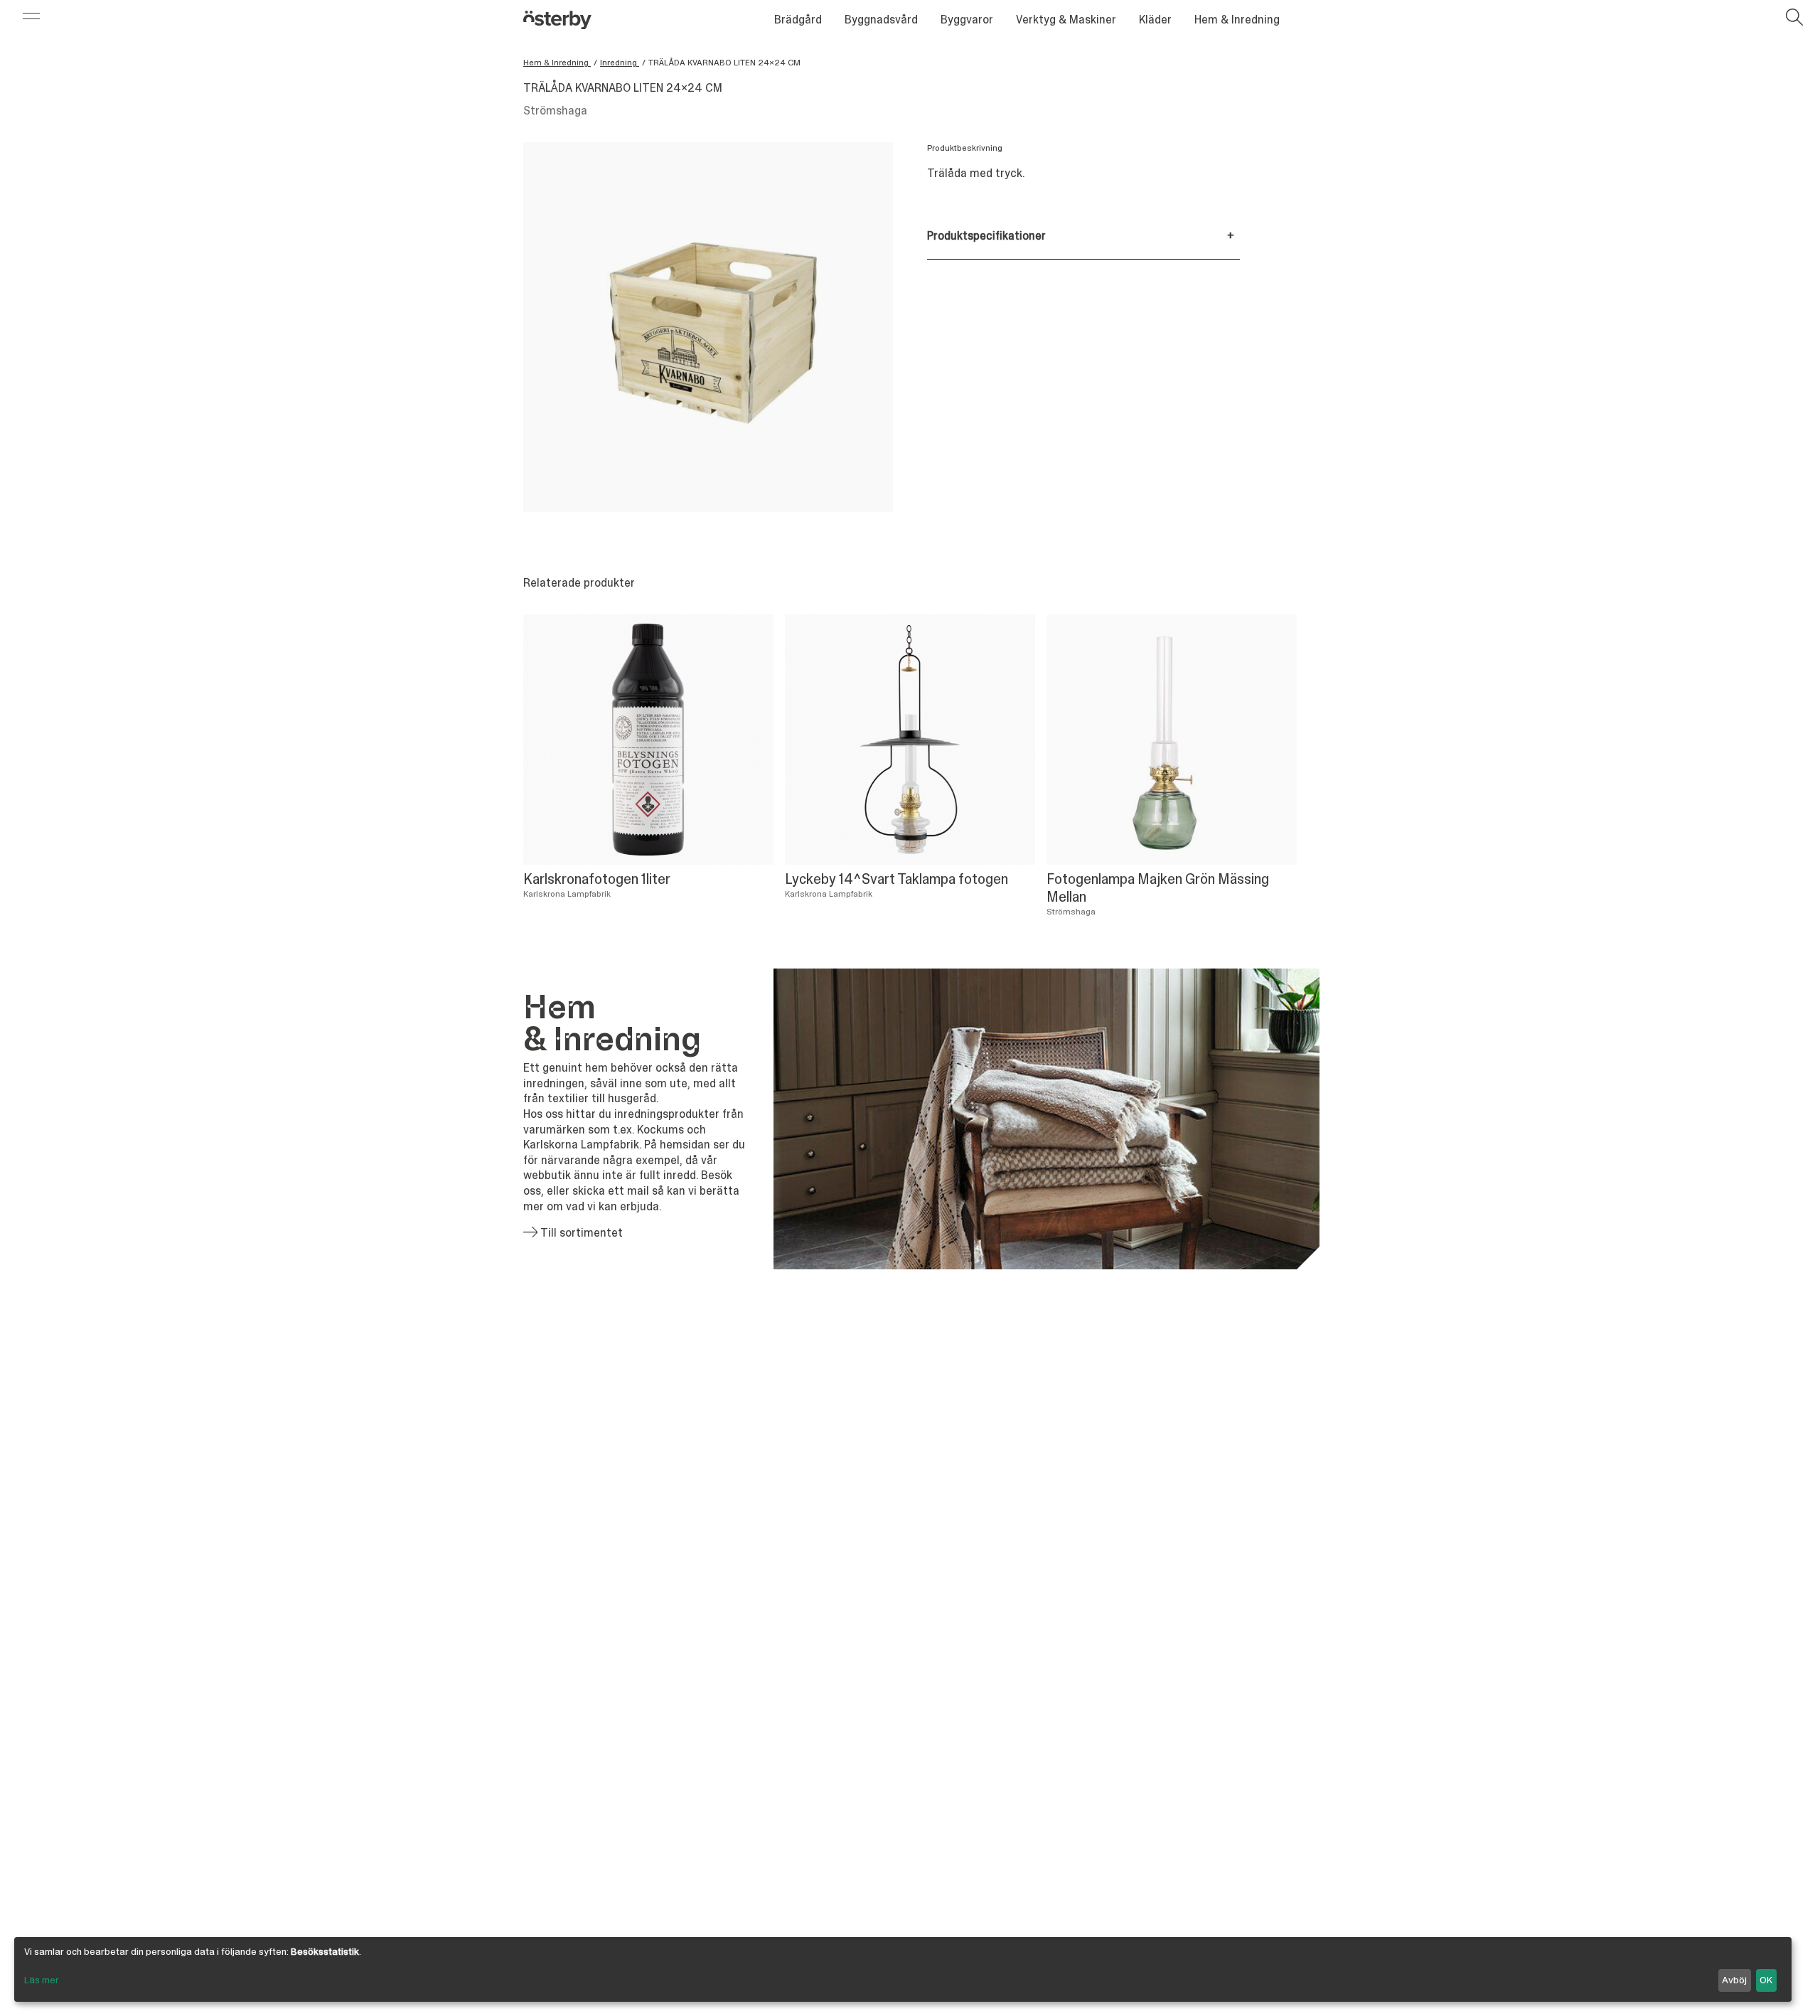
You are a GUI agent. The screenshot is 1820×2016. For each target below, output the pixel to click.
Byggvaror (967, 20)
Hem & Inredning (1237, 20)
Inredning (620, 63)
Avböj (1734, 1980)
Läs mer (42, 1980)
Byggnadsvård (881, 20)
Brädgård (798, 20)
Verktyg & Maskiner (1066, 20)
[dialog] (903, 1969)
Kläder (1155, 20)
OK (1766, 1980)
